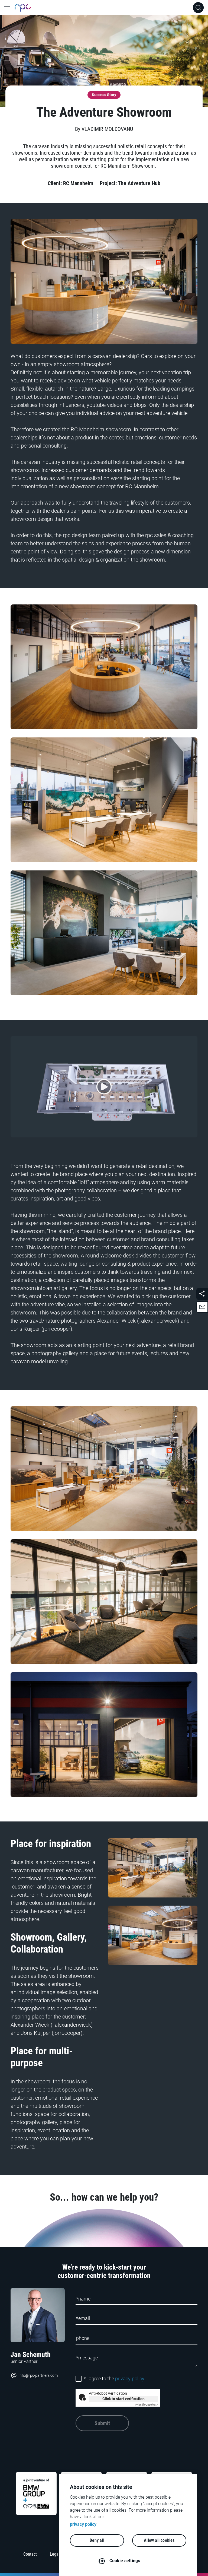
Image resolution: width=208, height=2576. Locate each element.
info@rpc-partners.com (38, 2375)
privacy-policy (130, 2379)
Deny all (97, 2540)
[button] (202, 1307)
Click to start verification (123, 2399)
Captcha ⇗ (147, 2405)
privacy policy (83, 2524)
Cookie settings (125, 2561)
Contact (30, 2554)
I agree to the (114, 2379)
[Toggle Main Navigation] (7, 8)
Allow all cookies (159, 2540)
